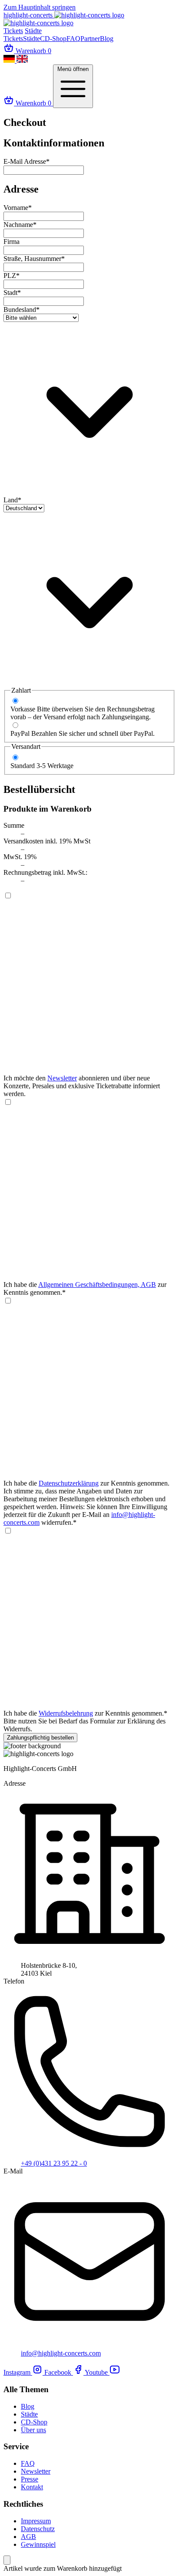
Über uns (33, 2430)
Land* (12, 500)
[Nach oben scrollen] (7, 2560)
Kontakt (32, 2487)
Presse (30, 2479)
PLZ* (12, 276)
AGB (28, 2537)
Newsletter (62, 1078)
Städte (33, 31)
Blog (107, 39)
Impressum (36, 2521)
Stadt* (12, 293)
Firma (12, 242)
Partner (90, 39)
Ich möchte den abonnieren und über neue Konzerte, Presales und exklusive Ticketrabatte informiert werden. (82, 1086)
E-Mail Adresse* (27, 161)
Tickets (13, 31)
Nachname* (20, 225)
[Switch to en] (22, 60)
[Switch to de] (10, 60)
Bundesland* (22, 310)
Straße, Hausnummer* (34, 259)
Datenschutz (38, 2529)
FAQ (73, 39)
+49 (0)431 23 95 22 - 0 (54, 2163)
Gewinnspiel (38, 2544)
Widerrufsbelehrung (66, 1713)
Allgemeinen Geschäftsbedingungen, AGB (97, 1285)
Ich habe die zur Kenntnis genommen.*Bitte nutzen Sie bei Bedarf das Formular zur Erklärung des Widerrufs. (85, 1721)
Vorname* (18, 208)
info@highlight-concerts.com (61, 2353)
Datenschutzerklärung (69, 1483)
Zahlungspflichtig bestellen (40, 1738)
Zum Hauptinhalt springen (40, 7)
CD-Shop (53, 39)
